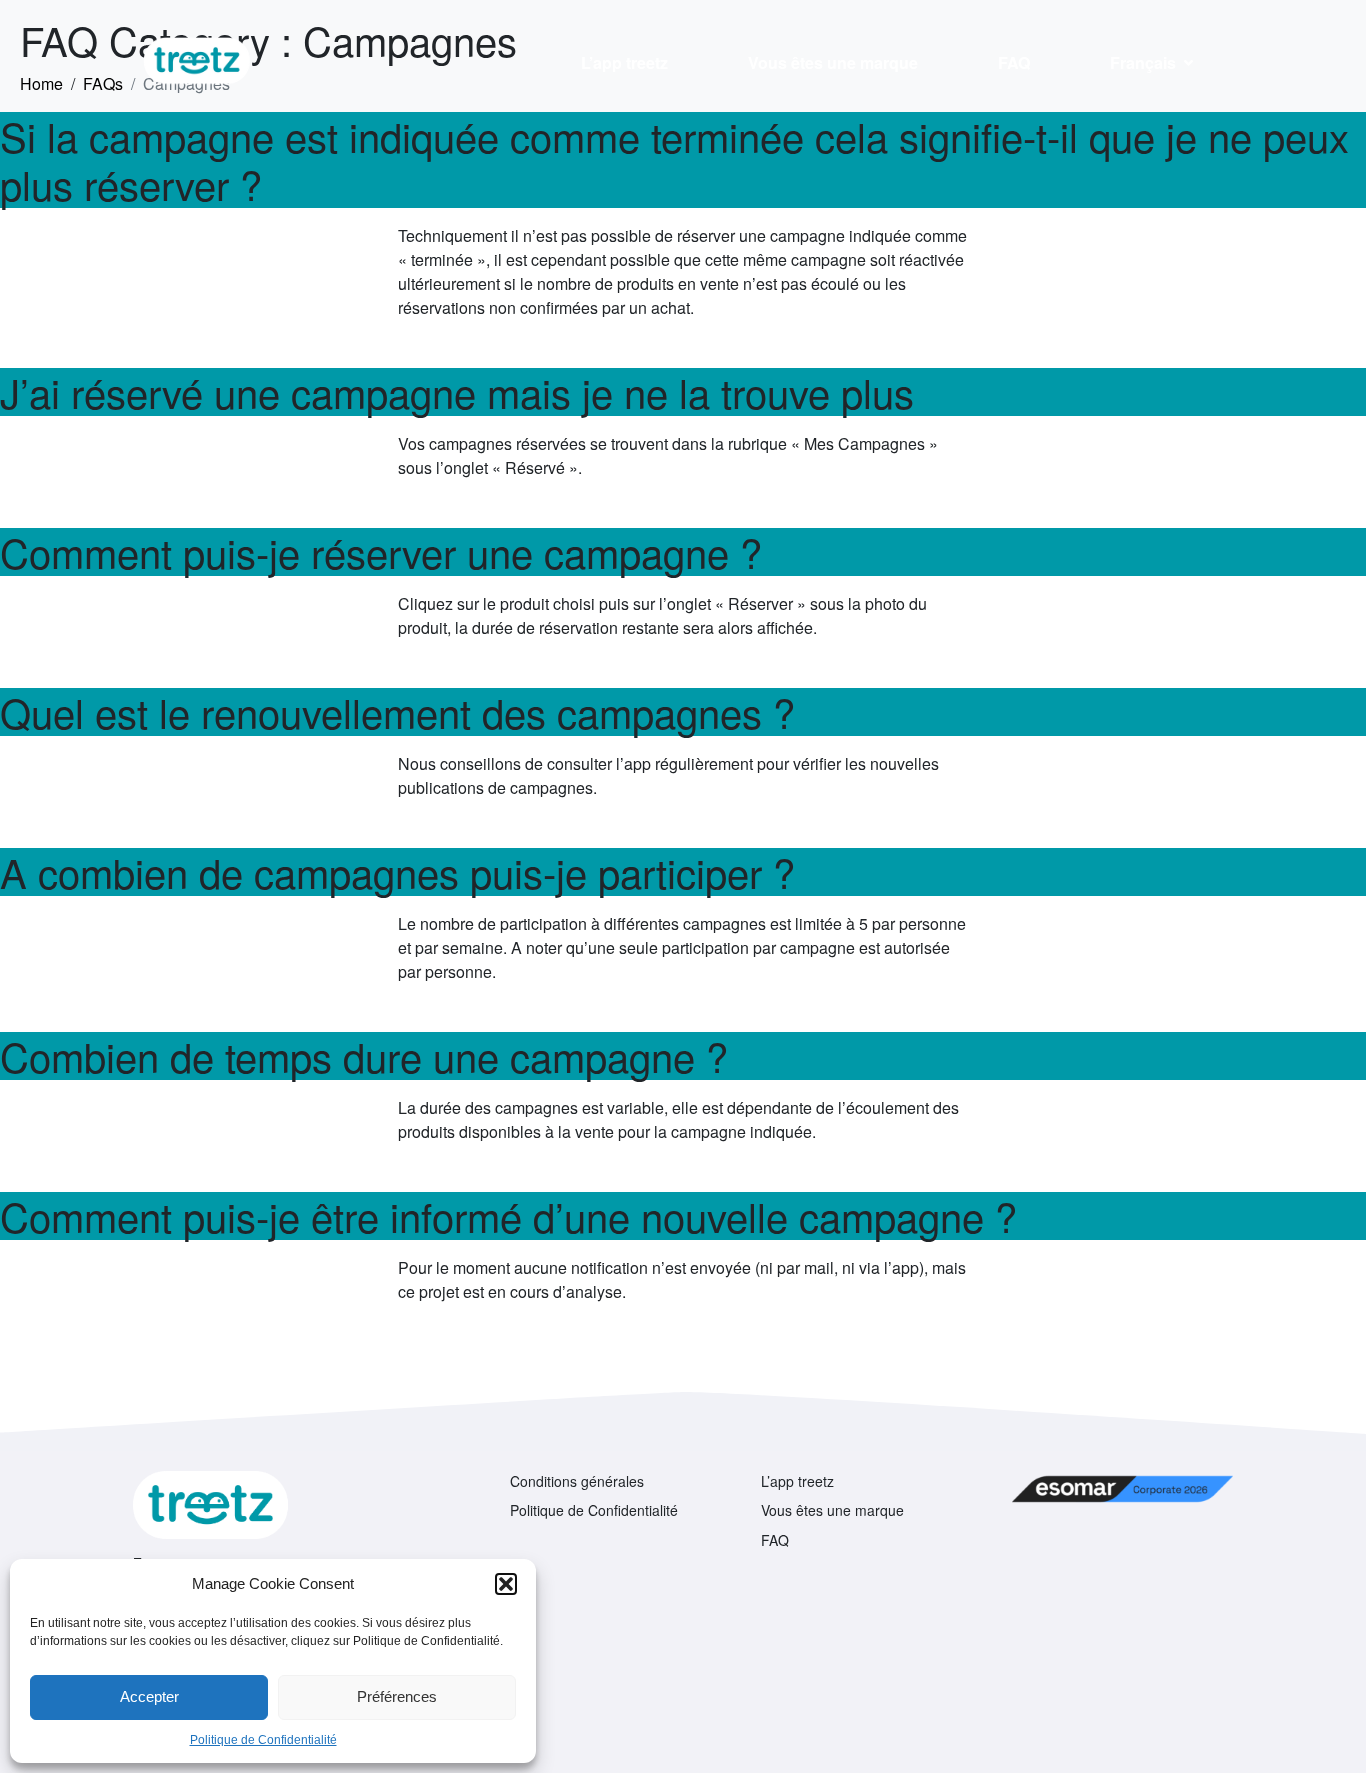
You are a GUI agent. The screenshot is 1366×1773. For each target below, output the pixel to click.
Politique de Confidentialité (263, 1740)
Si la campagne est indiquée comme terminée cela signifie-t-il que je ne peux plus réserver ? (674, 159)
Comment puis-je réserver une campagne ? (381, 551)
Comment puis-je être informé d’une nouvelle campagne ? (508, 1215)
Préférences (397, 1696)
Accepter (149, 1696)
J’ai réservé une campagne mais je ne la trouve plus (457, 391)
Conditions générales (577, 1481)
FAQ (1014, 62)
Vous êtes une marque (833, 62)
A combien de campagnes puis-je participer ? (397, 871)
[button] (506, 1584)
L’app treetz (624, 62)
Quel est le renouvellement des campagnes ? (397, 711)
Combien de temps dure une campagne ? (364, 1055)
